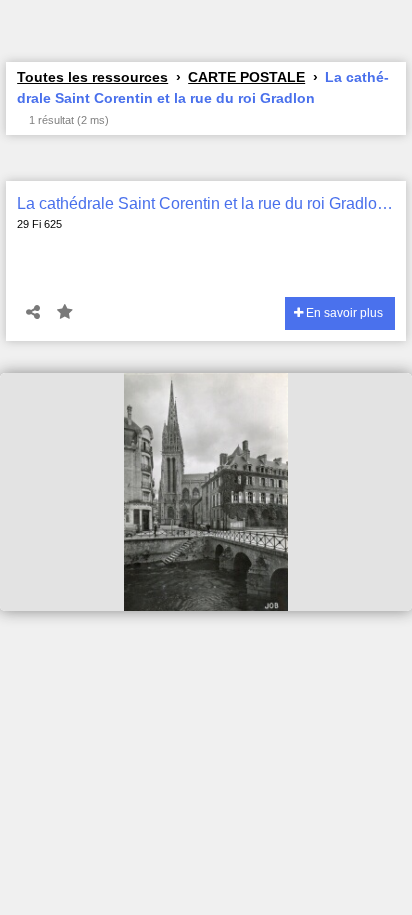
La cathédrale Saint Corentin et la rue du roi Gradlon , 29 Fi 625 (206, 203)
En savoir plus (343, 313)
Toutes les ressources (92, 77)
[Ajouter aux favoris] (65, 313)
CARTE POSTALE (246, 77)
